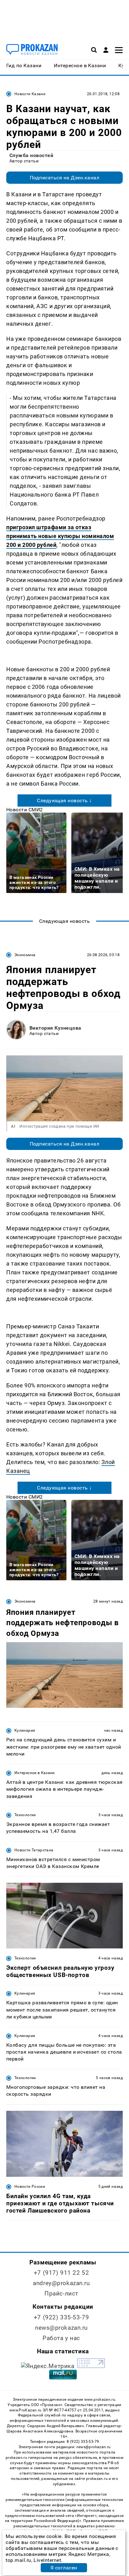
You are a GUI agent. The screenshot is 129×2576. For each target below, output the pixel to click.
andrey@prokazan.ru (61, 2283)
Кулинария (25, 1730)
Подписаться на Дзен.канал (64, 178)
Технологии (25, 1815)
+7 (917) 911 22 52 (61, 2273)
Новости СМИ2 (25, 810)
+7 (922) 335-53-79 (61, 2317)
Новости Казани (30, 94)
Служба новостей (31, 155)
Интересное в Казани (35, 1773)
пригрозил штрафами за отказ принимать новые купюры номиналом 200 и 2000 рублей (60, 536)
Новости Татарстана (34, 1850)
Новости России (30, 2187)
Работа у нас (61, 2338)
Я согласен (64, 2568)
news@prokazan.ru (61, 2328)
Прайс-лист (61, 2293)
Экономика (25, 955)
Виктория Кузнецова (55, 1028)
